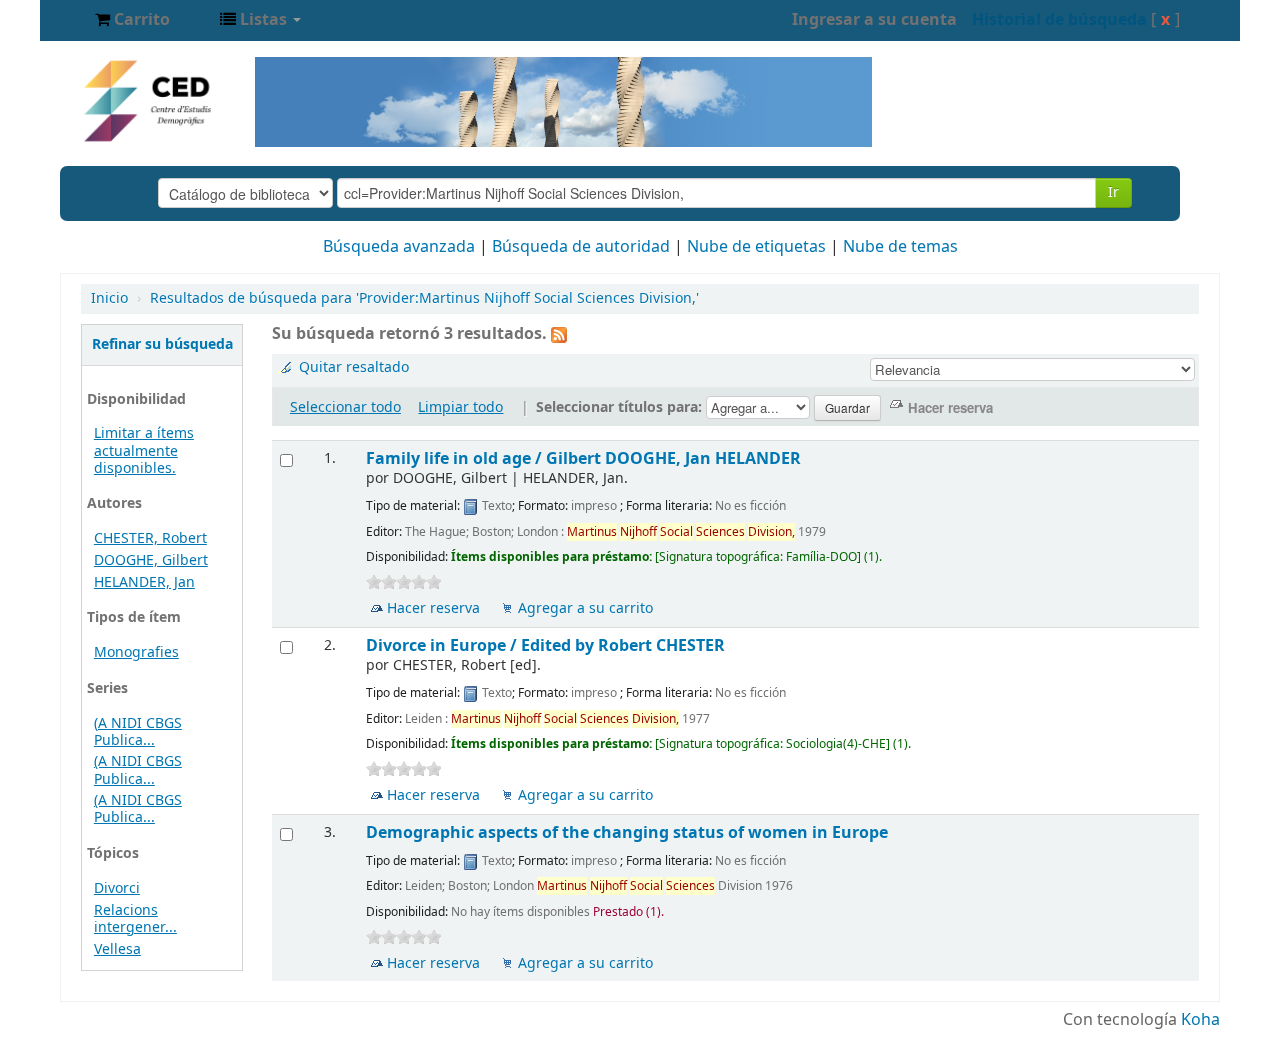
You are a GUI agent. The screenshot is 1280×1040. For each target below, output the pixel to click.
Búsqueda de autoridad (581, 247)
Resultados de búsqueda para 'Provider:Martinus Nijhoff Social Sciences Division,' (424, 298)
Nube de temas (900, 247)
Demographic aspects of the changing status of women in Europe (627, 832)
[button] (132, 20)
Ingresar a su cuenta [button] (874, 20)
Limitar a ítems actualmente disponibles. (144, 450)
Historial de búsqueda (1059, 20)
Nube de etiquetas (756, 247)
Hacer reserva (433, 608)
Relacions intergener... (135, 919)
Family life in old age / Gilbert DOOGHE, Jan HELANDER (583, 458)
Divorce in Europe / (545, 645)
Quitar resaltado (354, 367)
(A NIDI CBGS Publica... (138, 732)
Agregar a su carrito (585, 608)
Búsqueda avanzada (399, 247)
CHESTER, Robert (150, 538)
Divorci (117, 888)
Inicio (109, 298)
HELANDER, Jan (144, 582)
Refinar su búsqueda (162, 344)
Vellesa (117, 949)
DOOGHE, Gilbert (151, 560)
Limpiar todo (460, 407)
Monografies (136, 652)
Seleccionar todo (345, 407)
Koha (1200, 1020)
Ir (1113, 192)
